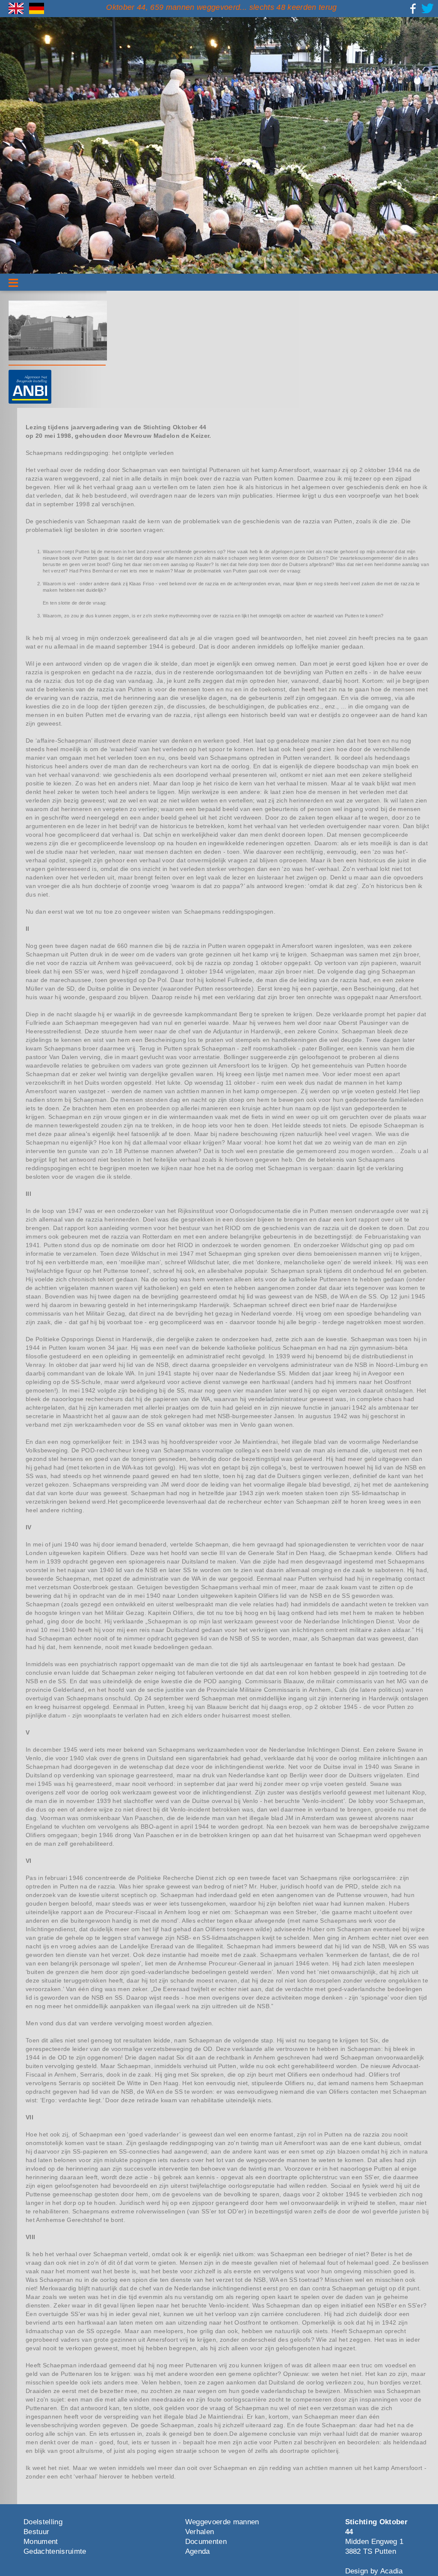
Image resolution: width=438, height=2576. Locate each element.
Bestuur (36, 2532)
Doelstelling (43, 2522)
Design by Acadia (374, 2571)
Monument (41, 2542)
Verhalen (200, 2532)
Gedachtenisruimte (55, 2551)
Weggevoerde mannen (222, 2522)
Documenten (206, 2542)
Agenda (198, 2551)
